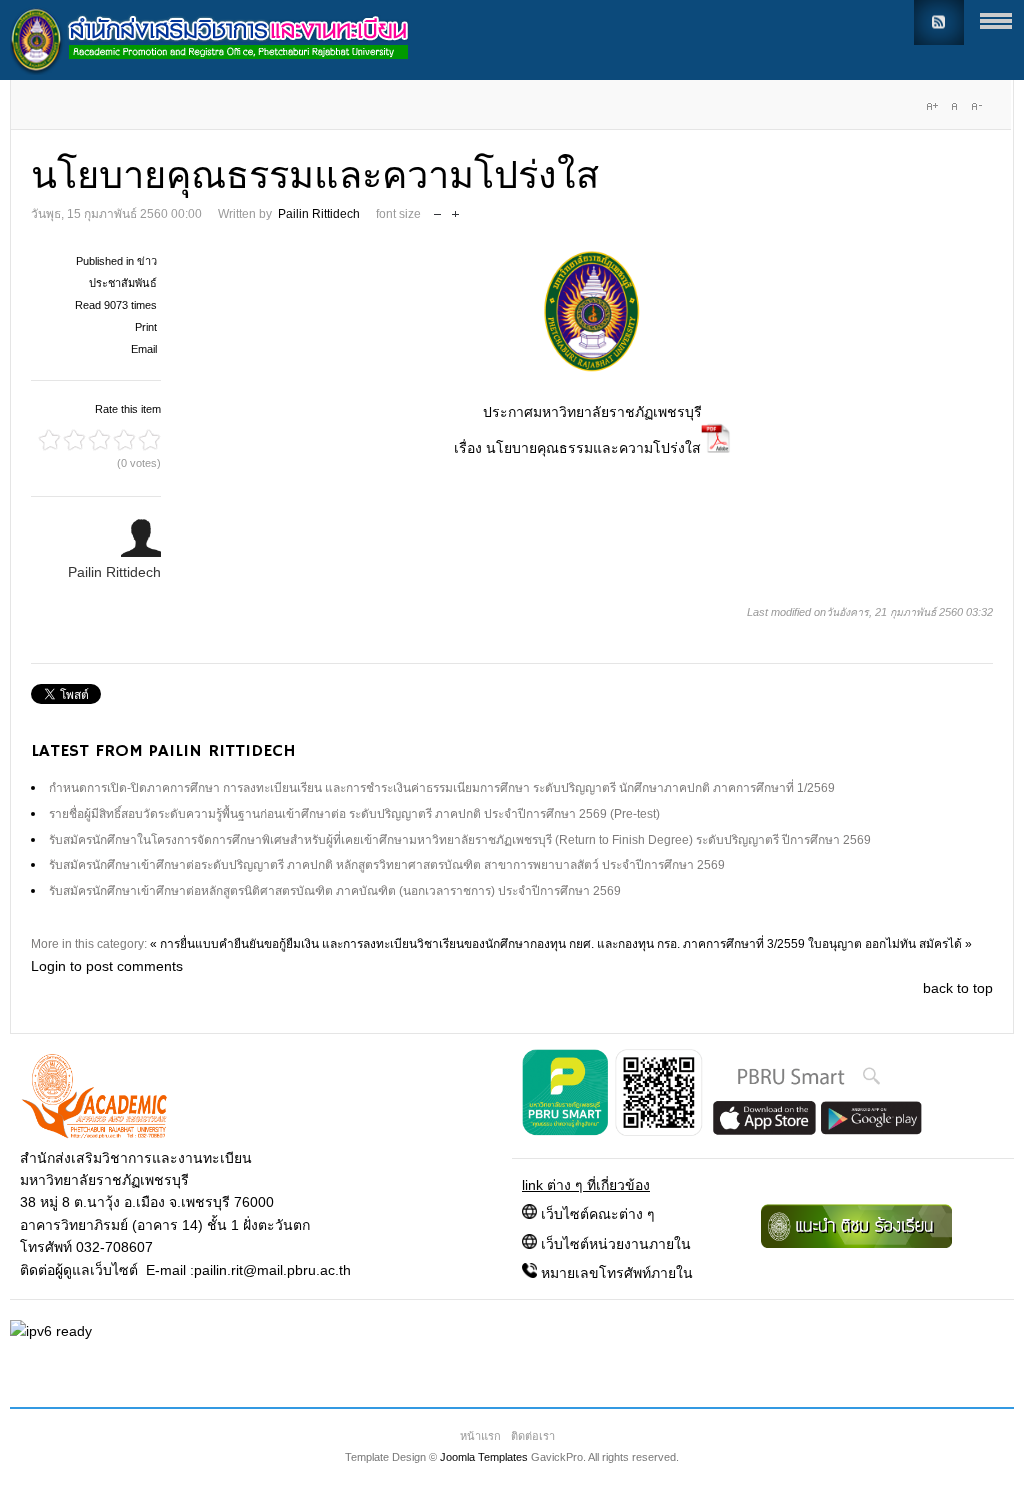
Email (144, 349)
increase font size (455, 209)
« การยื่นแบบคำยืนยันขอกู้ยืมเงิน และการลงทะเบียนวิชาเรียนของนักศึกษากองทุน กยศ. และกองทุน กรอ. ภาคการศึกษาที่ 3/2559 (477, 944)
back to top (958, 988)
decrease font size (437, 209)
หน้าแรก (480, 1436)
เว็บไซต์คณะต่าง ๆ (598, 1214)
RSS (939, 22)
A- (976, 106)
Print (146, 327)
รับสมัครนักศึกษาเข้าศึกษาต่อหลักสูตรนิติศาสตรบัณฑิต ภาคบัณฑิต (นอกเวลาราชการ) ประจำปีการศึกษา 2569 (335, 891)
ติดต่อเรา (533, 1436)
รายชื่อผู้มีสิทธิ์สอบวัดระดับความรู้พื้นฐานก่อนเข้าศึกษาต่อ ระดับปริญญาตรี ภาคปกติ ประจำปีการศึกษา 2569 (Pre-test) (354, 814)
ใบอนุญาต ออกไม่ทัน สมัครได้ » (890, 944)
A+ (932, 106)
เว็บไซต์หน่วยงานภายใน (616, 1244)
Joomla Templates (484, 1457)
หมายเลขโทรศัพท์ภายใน (617, 1273)
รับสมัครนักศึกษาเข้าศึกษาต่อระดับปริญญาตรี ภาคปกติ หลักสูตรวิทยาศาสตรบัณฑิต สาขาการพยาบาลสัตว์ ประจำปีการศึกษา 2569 (387, 865)
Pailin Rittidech (319, 214)
